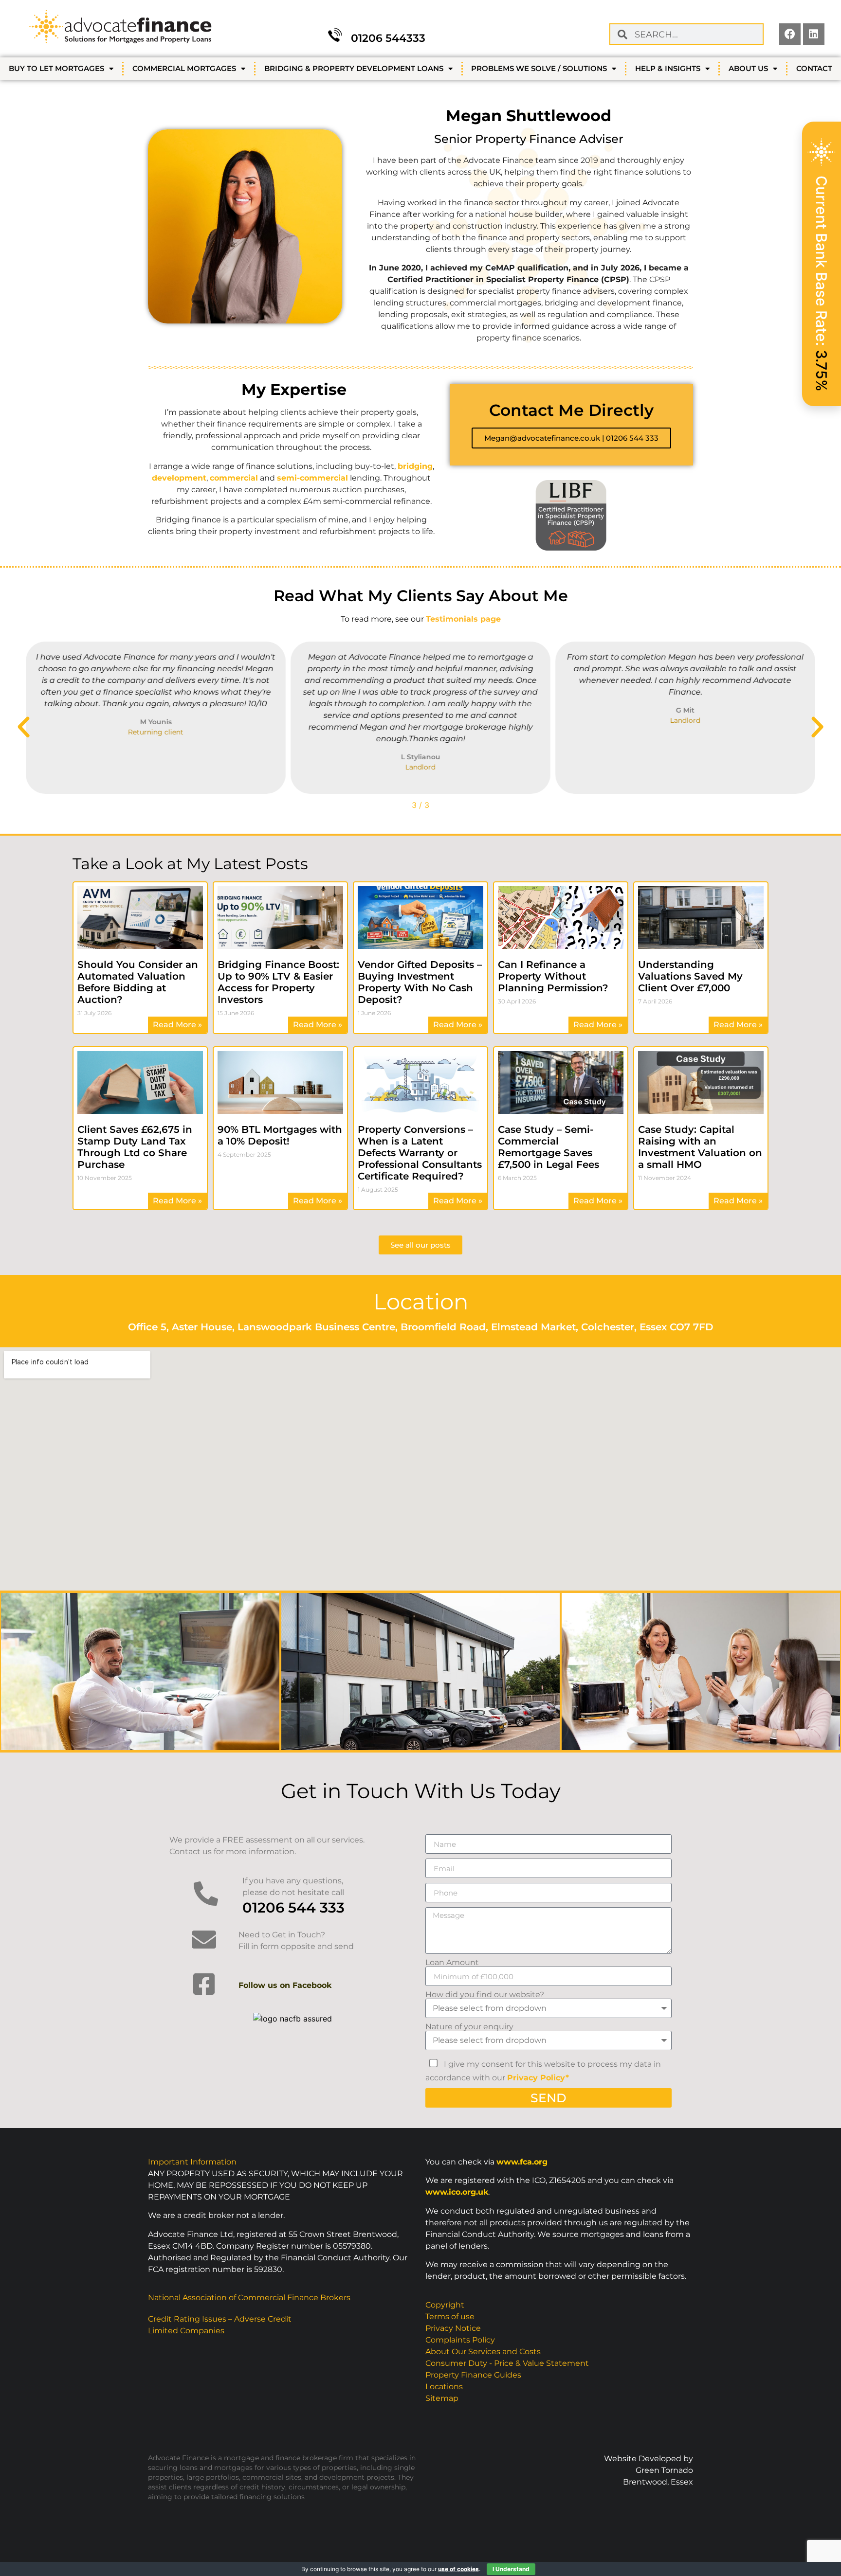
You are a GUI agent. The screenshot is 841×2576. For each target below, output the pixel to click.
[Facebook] (790, 34)
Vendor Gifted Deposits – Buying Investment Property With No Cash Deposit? (420, 982)
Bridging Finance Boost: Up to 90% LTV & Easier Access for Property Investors (278, 982)
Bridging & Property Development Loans (354, 68)
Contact (814, 68)
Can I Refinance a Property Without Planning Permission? (553, 976)
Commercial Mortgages (184, 68)
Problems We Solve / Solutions (539, 68)
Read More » (177, 1025)
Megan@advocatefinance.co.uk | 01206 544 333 (571, 438)
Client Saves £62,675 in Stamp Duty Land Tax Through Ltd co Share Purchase (135, 1147)
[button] (24, 727)
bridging (415, 466)
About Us (748, 68)
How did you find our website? (485, 1995)
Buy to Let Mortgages (56, 68)
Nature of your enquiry (469, 2027)
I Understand (511, 2569)
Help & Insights (668, 68)
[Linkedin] (814, 34)
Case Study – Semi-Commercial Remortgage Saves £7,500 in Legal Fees (548, 1147)
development (179, 478)
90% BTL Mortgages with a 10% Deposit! (280, 1135)
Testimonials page (463, 619)
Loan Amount (452, 1963)
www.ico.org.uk (457, 2192)
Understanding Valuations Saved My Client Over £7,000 (690, 976)
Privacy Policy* (538, 2078)
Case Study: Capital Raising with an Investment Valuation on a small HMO (700, 1147)
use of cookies (458, 2569)
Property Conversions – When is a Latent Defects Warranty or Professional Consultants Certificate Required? (420, 1153)
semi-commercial (312, 478)
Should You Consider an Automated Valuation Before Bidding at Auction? (138, 982)
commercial (234, 478)
